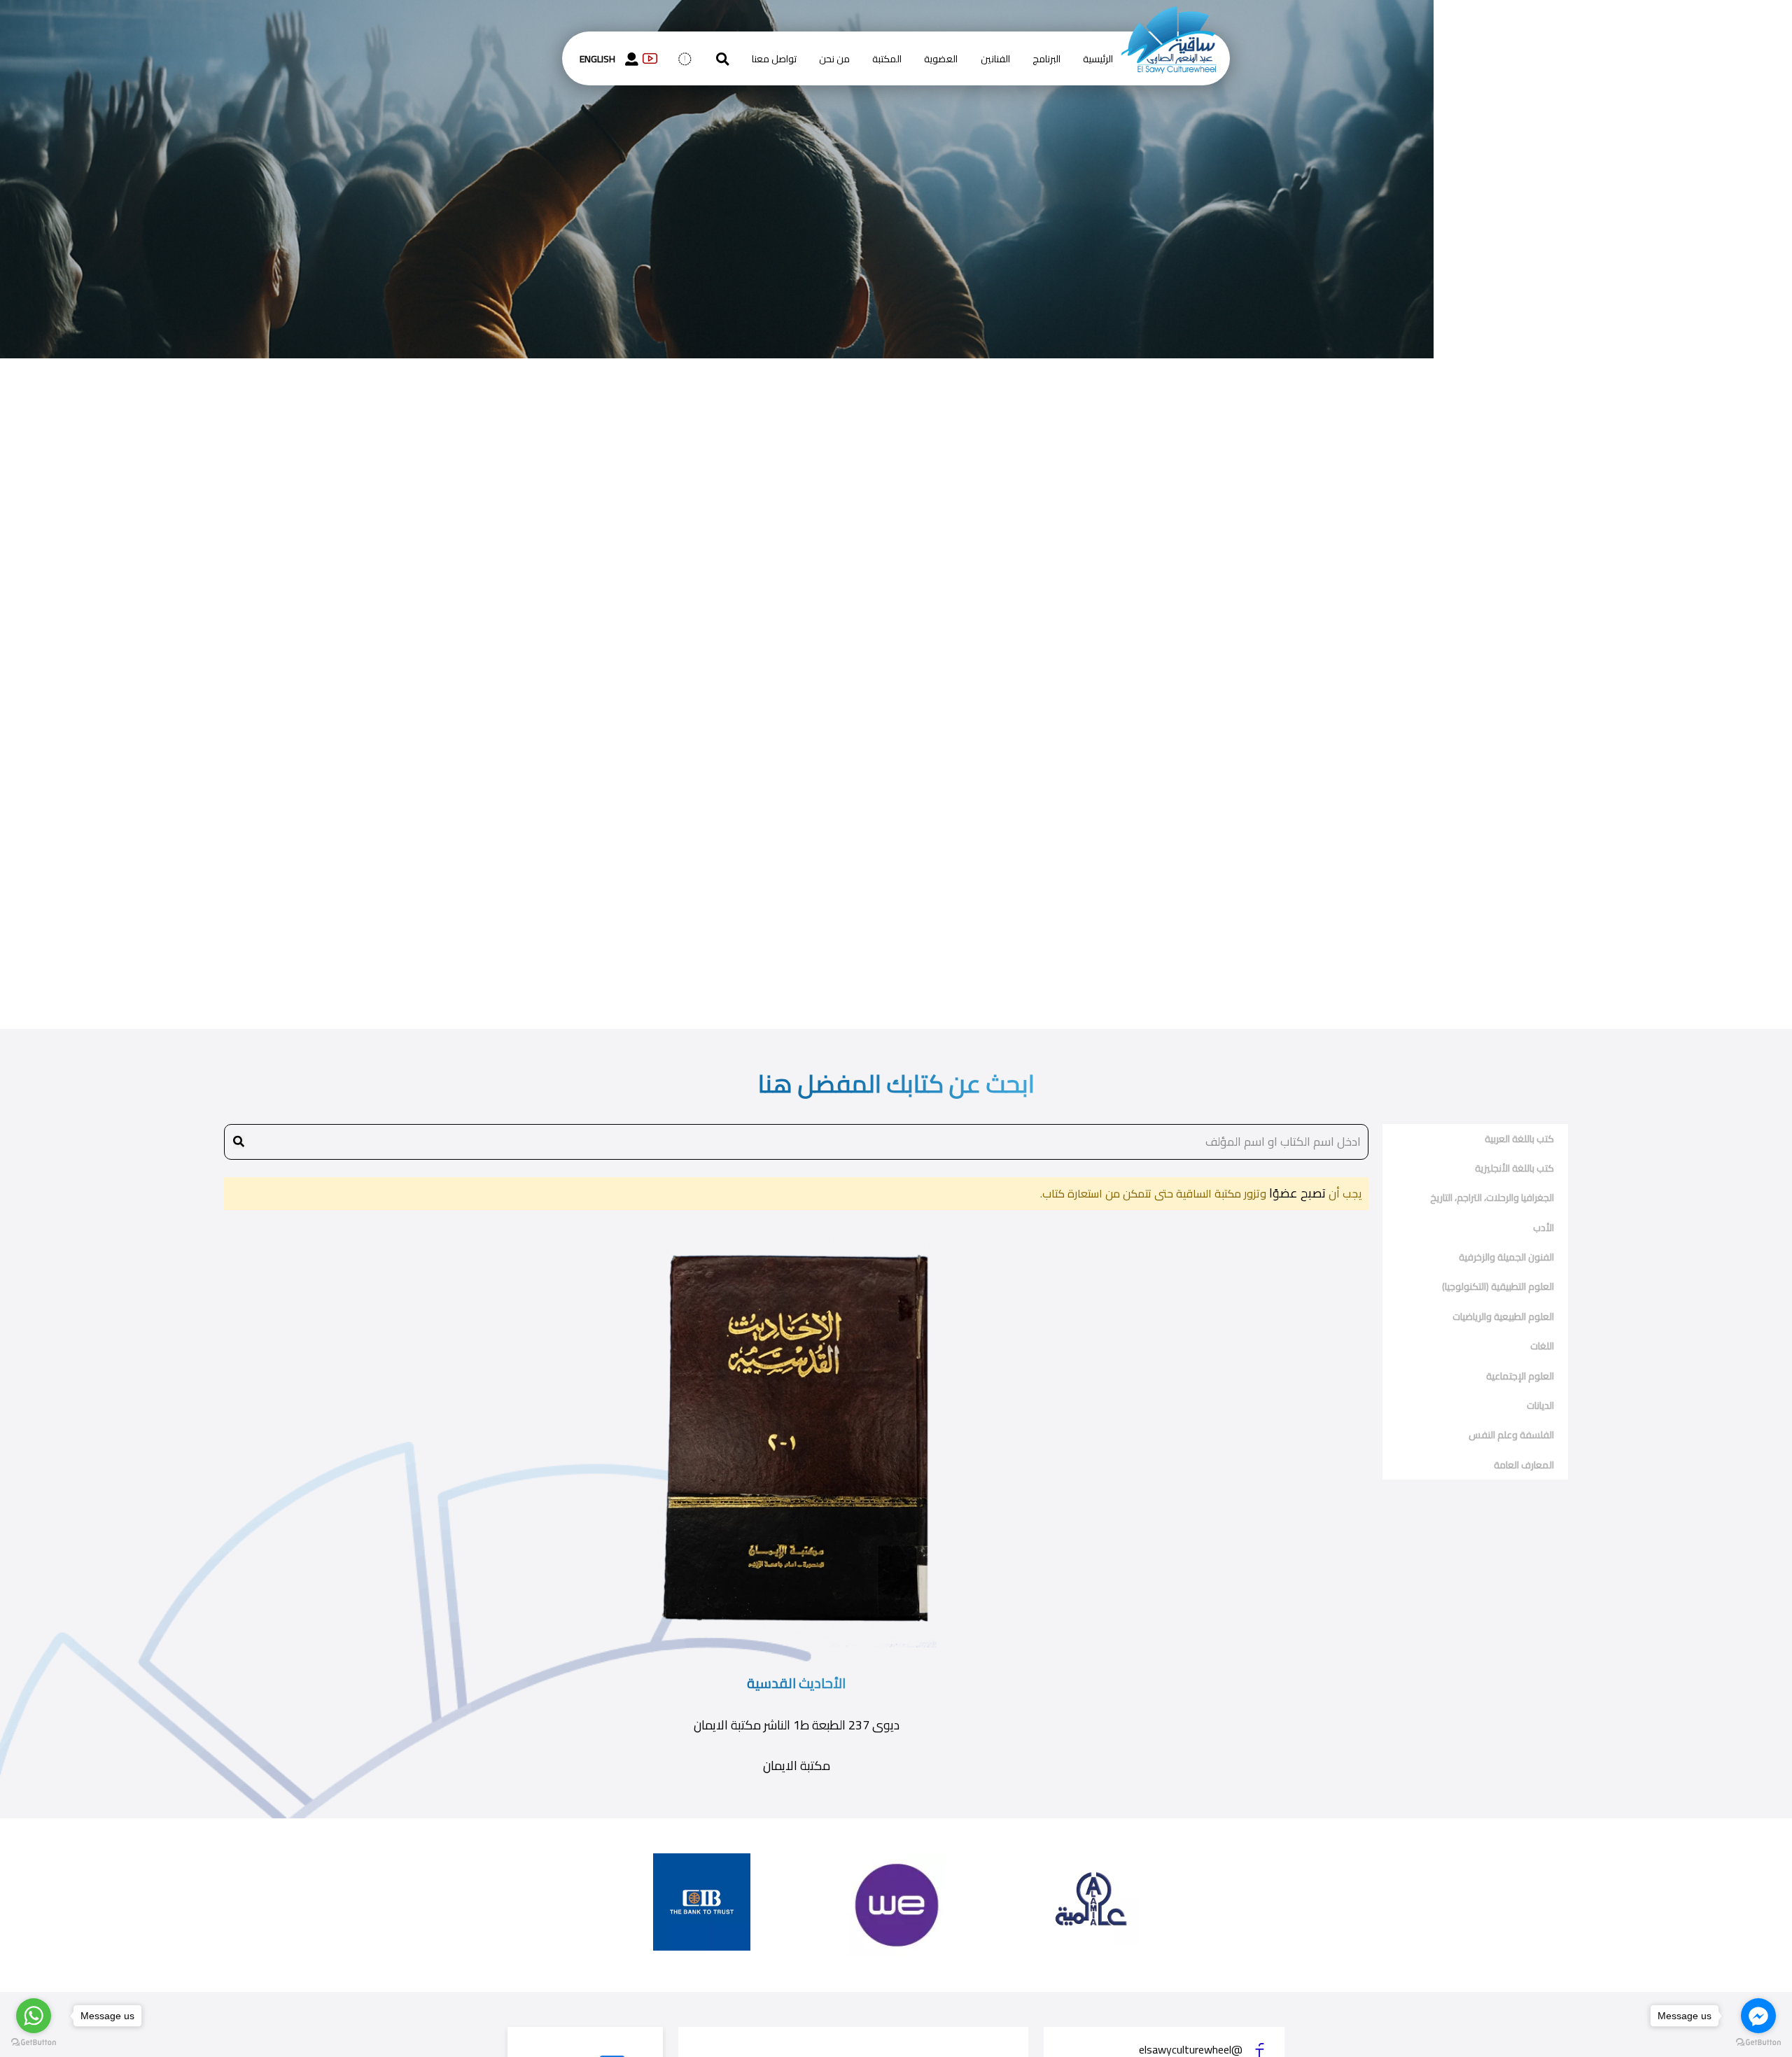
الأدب (1543, 1228)
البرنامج (1046, 59)
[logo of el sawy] (1169, 15)
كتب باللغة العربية (1519, 1139)
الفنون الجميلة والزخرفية (1506, 1257)
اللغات (1542, 1346)
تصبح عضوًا (1296, 1193)
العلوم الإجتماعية (1520, 1376)
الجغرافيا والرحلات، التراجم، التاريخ (1492, 1198)
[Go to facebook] (1758, 2016)
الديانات (1540, 1405)
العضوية (941, 59)
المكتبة (887, 59)
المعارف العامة (1524, 1465)
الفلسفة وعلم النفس (1511, 1435)
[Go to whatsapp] (34, 2016)
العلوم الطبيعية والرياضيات (1503, 1317)
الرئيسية (1098, 59)
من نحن (834, 59)
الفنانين (995, 59)
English (597, 59)
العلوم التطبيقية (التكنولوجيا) (1498, 1286)
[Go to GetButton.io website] (34, 2043)
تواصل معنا (774, 59)
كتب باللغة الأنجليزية (1514, 1168)
